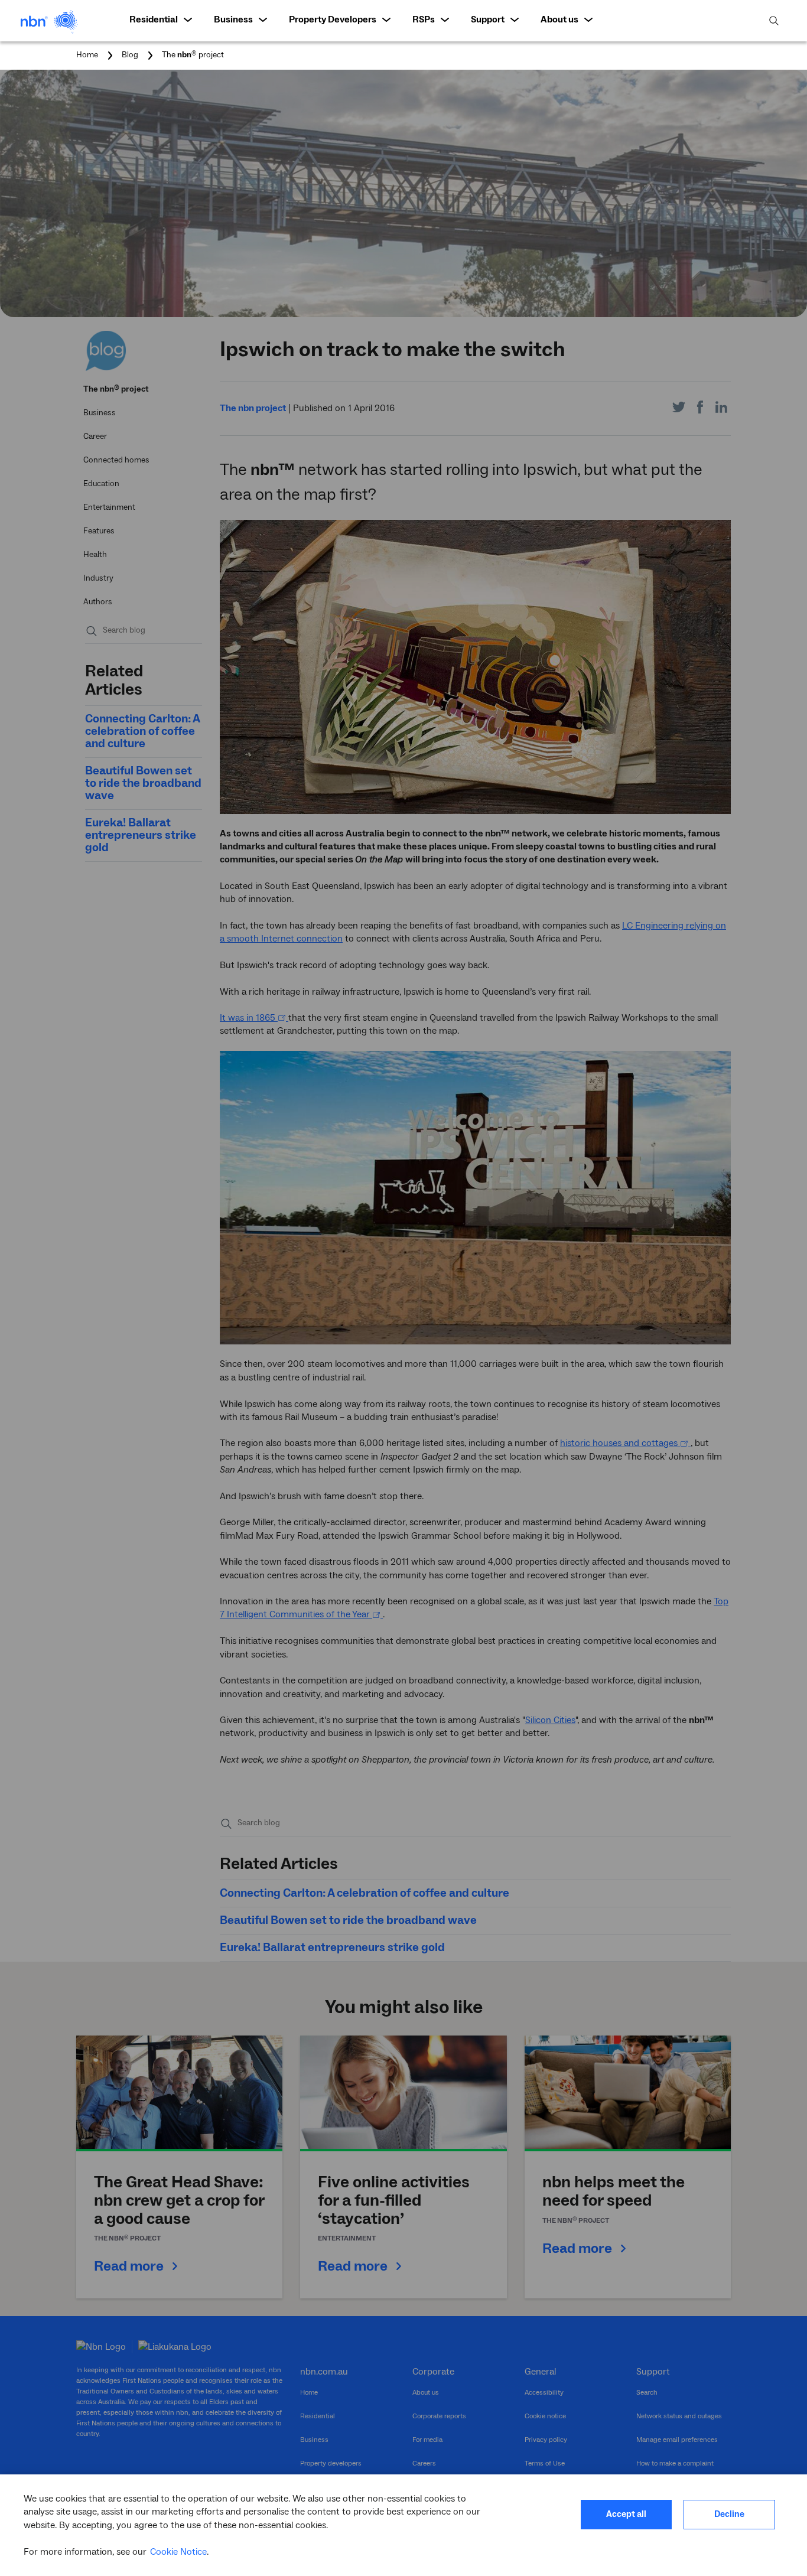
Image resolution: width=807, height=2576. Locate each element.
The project (193, 55)
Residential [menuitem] (154, 19)
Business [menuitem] (233, 19)
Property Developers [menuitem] (333, 19)
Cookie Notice (178, 2552)
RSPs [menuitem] (424, 19)
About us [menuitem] (559, 19)
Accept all (626, 2514)
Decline (729, 2514)
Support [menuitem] (488, 19)
